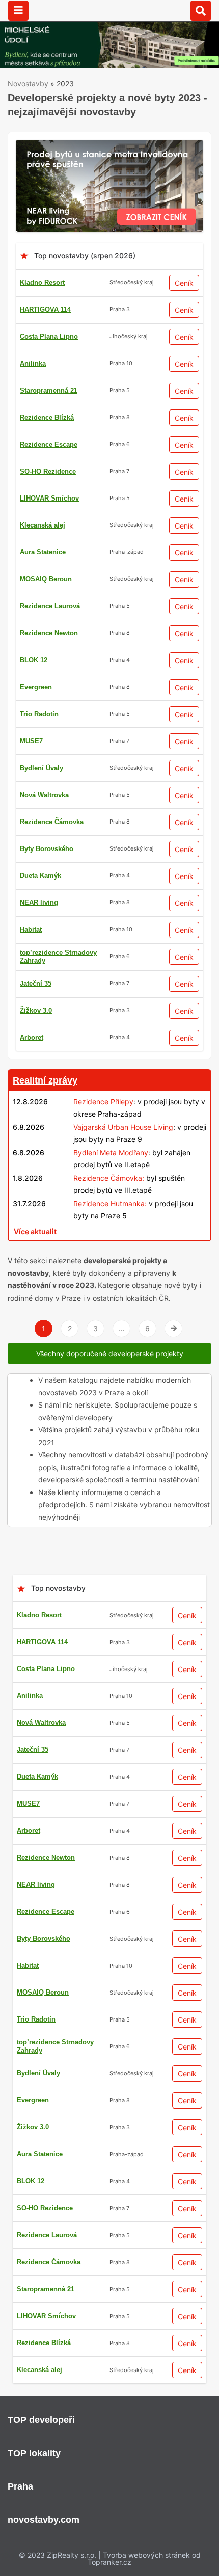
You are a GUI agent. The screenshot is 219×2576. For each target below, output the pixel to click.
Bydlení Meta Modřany (111, 1152)
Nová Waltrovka (44, 795)
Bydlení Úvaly (42, 768)
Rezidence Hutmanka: (110, 1203)
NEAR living (39, 903)
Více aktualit (35, 1231)
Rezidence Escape (49, 444)
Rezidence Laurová (50, 606)
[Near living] (109, 146)
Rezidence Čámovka (52, 822)
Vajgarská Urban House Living (123, 1127)
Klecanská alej (43, 525)
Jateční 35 (36, 984)
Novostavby (28, 84)
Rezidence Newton (49, 633)
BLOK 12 (34, 660)
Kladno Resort (42, 283)
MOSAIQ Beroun (46, 579)
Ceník (184, 283)
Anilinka (33, 363)
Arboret (32, 1037)
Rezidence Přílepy (103, 1102)
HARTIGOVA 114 (45, 310)
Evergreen (36, 687)
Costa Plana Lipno (49, 336)
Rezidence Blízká (47, 417)
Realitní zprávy (45, 1080)
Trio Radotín (39, 714)
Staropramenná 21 (49, 390)
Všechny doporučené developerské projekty (110, 1353)
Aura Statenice (43, 552)
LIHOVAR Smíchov (49, 498)
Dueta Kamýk (40, 876)
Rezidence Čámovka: (109, 1178)
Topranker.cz (109, 2562)
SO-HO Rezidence (48, 471)
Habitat (31, 930)
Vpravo (173, 1328)
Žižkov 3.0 (36, 1011)
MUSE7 (31, 741)
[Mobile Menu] (18, 11)
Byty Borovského (47, 849)
